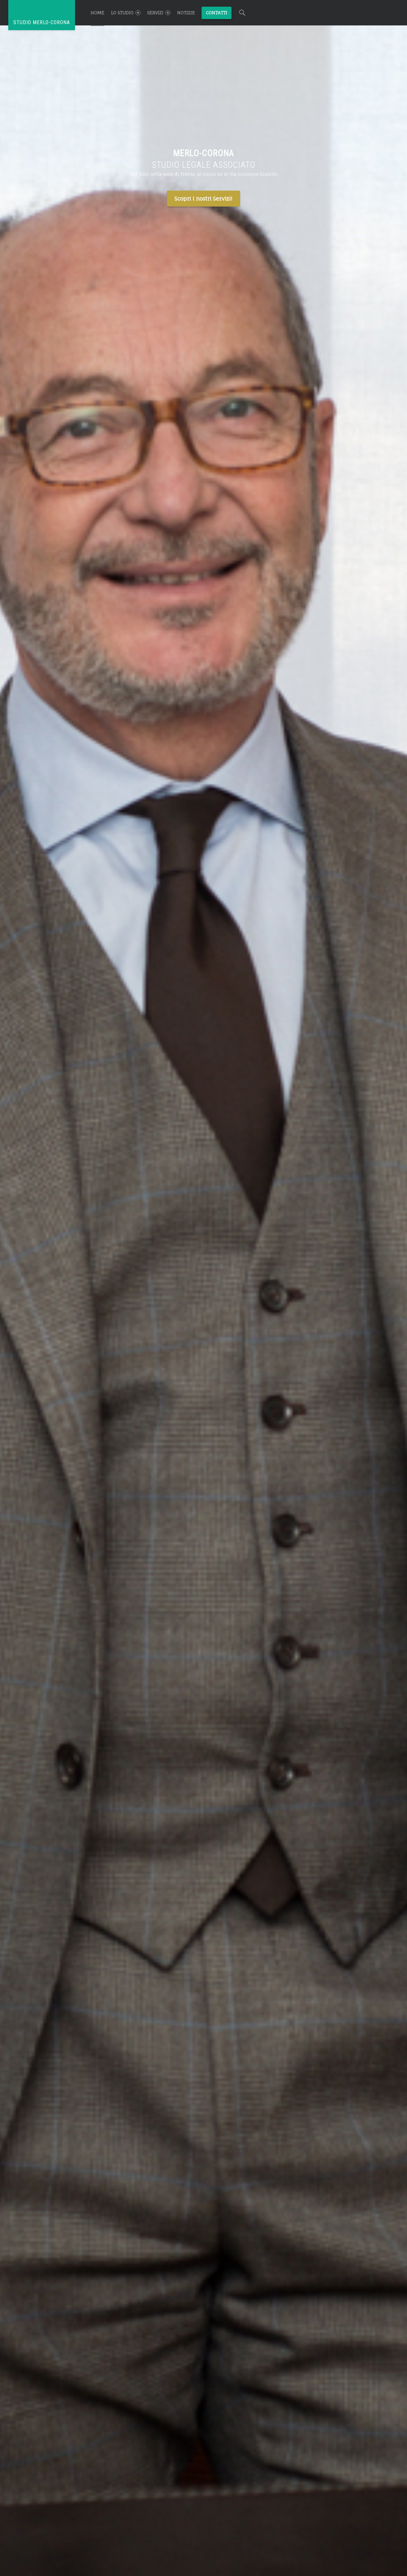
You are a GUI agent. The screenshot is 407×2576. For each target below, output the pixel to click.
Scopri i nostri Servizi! (203, 198)
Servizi (155, 13)
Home (97, 13)
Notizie (186, 13)
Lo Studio (122, 13)
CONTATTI (217, 13)
